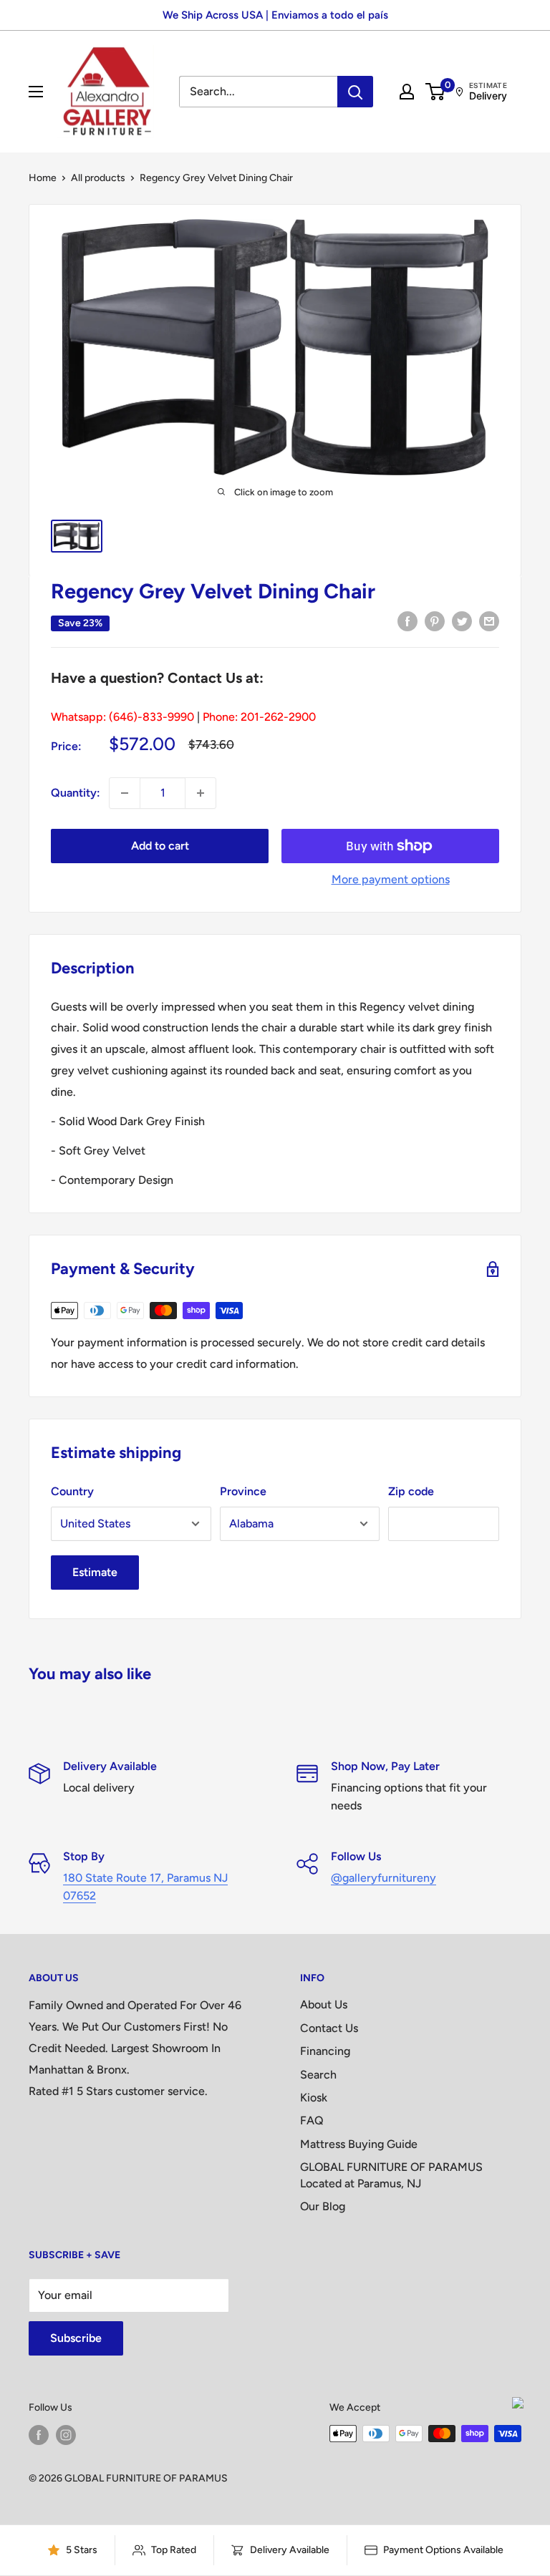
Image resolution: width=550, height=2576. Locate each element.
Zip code (411, 1491)
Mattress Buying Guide (359, 2144)
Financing (325, 2051)
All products (98, 178)
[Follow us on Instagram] (66, 2435)
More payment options (391, 879)
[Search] (355, 92)
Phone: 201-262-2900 (259, 717)
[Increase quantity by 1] (201, 793)
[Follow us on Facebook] (39, 2435)
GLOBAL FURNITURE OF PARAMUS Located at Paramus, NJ (391, 2175)
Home (43, 178)
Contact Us (329, 2028)
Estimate (95, 1572)
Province (243, 1491)
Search (318, 2075)
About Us (324, 2004)
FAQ (312, 2120)
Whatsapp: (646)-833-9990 (122, 717)
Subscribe (76, 2338)
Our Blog (323, 2206)
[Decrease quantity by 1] (125, 793)
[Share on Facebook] (407, 621)
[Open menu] (36, 92)
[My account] (407, 92)
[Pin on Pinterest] (435, 621)
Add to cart (160, 846)
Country (72, 1491)
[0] (436, 92)
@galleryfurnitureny (383, 1878)
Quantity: (76, 793)
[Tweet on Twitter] (462, 621)
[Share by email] (489, 621)
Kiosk (314, 2098)
